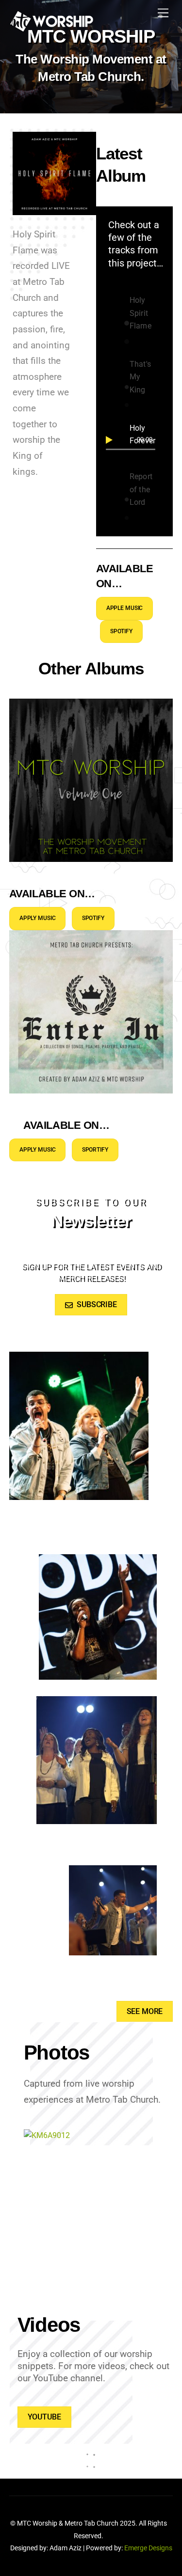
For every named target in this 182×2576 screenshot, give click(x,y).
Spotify (121, 631)
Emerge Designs (148, 2548)
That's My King (140, 377)
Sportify (95, 1150)
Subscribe (97, 1304)
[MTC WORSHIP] (52, 27)
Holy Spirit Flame (141, 313)
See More (145, 2011)
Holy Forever (143, 434)
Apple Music (125, 608)
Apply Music (38, 918)
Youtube (44, 2417)
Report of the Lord (141, 489)
